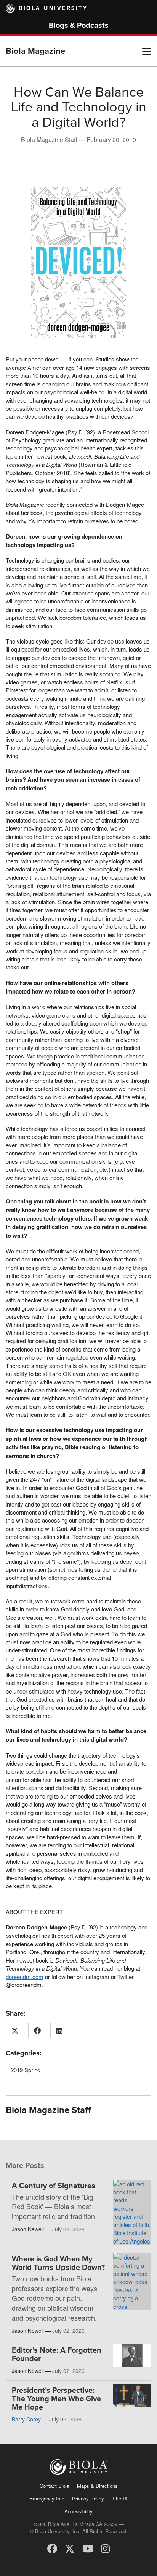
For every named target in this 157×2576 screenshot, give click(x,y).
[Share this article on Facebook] (38, 2031)
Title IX (120, 2498)
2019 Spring (26, 2070)
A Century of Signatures (54, 2186)
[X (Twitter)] (70, 2548)
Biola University (53, 8)
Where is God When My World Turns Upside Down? (58, 2263)
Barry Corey (26, 2419)
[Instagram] (105, 2548)
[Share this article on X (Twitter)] (15, 2031)
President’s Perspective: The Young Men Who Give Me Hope (56, 2399)
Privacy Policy (88, 2498)
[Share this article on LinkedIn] (60, 2031)
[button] (147, 51)
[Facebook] (52, 2548)
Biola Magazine (35, 51)
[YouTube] (88, 2548)
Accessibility (78, 2511)
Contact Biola (54, 2486)
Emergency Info (47, 2498)
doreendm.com (25, 1977)
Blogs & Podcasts (79, 26)
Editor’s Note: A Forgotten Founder (57, 2355)
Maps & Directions (97, 2486)
